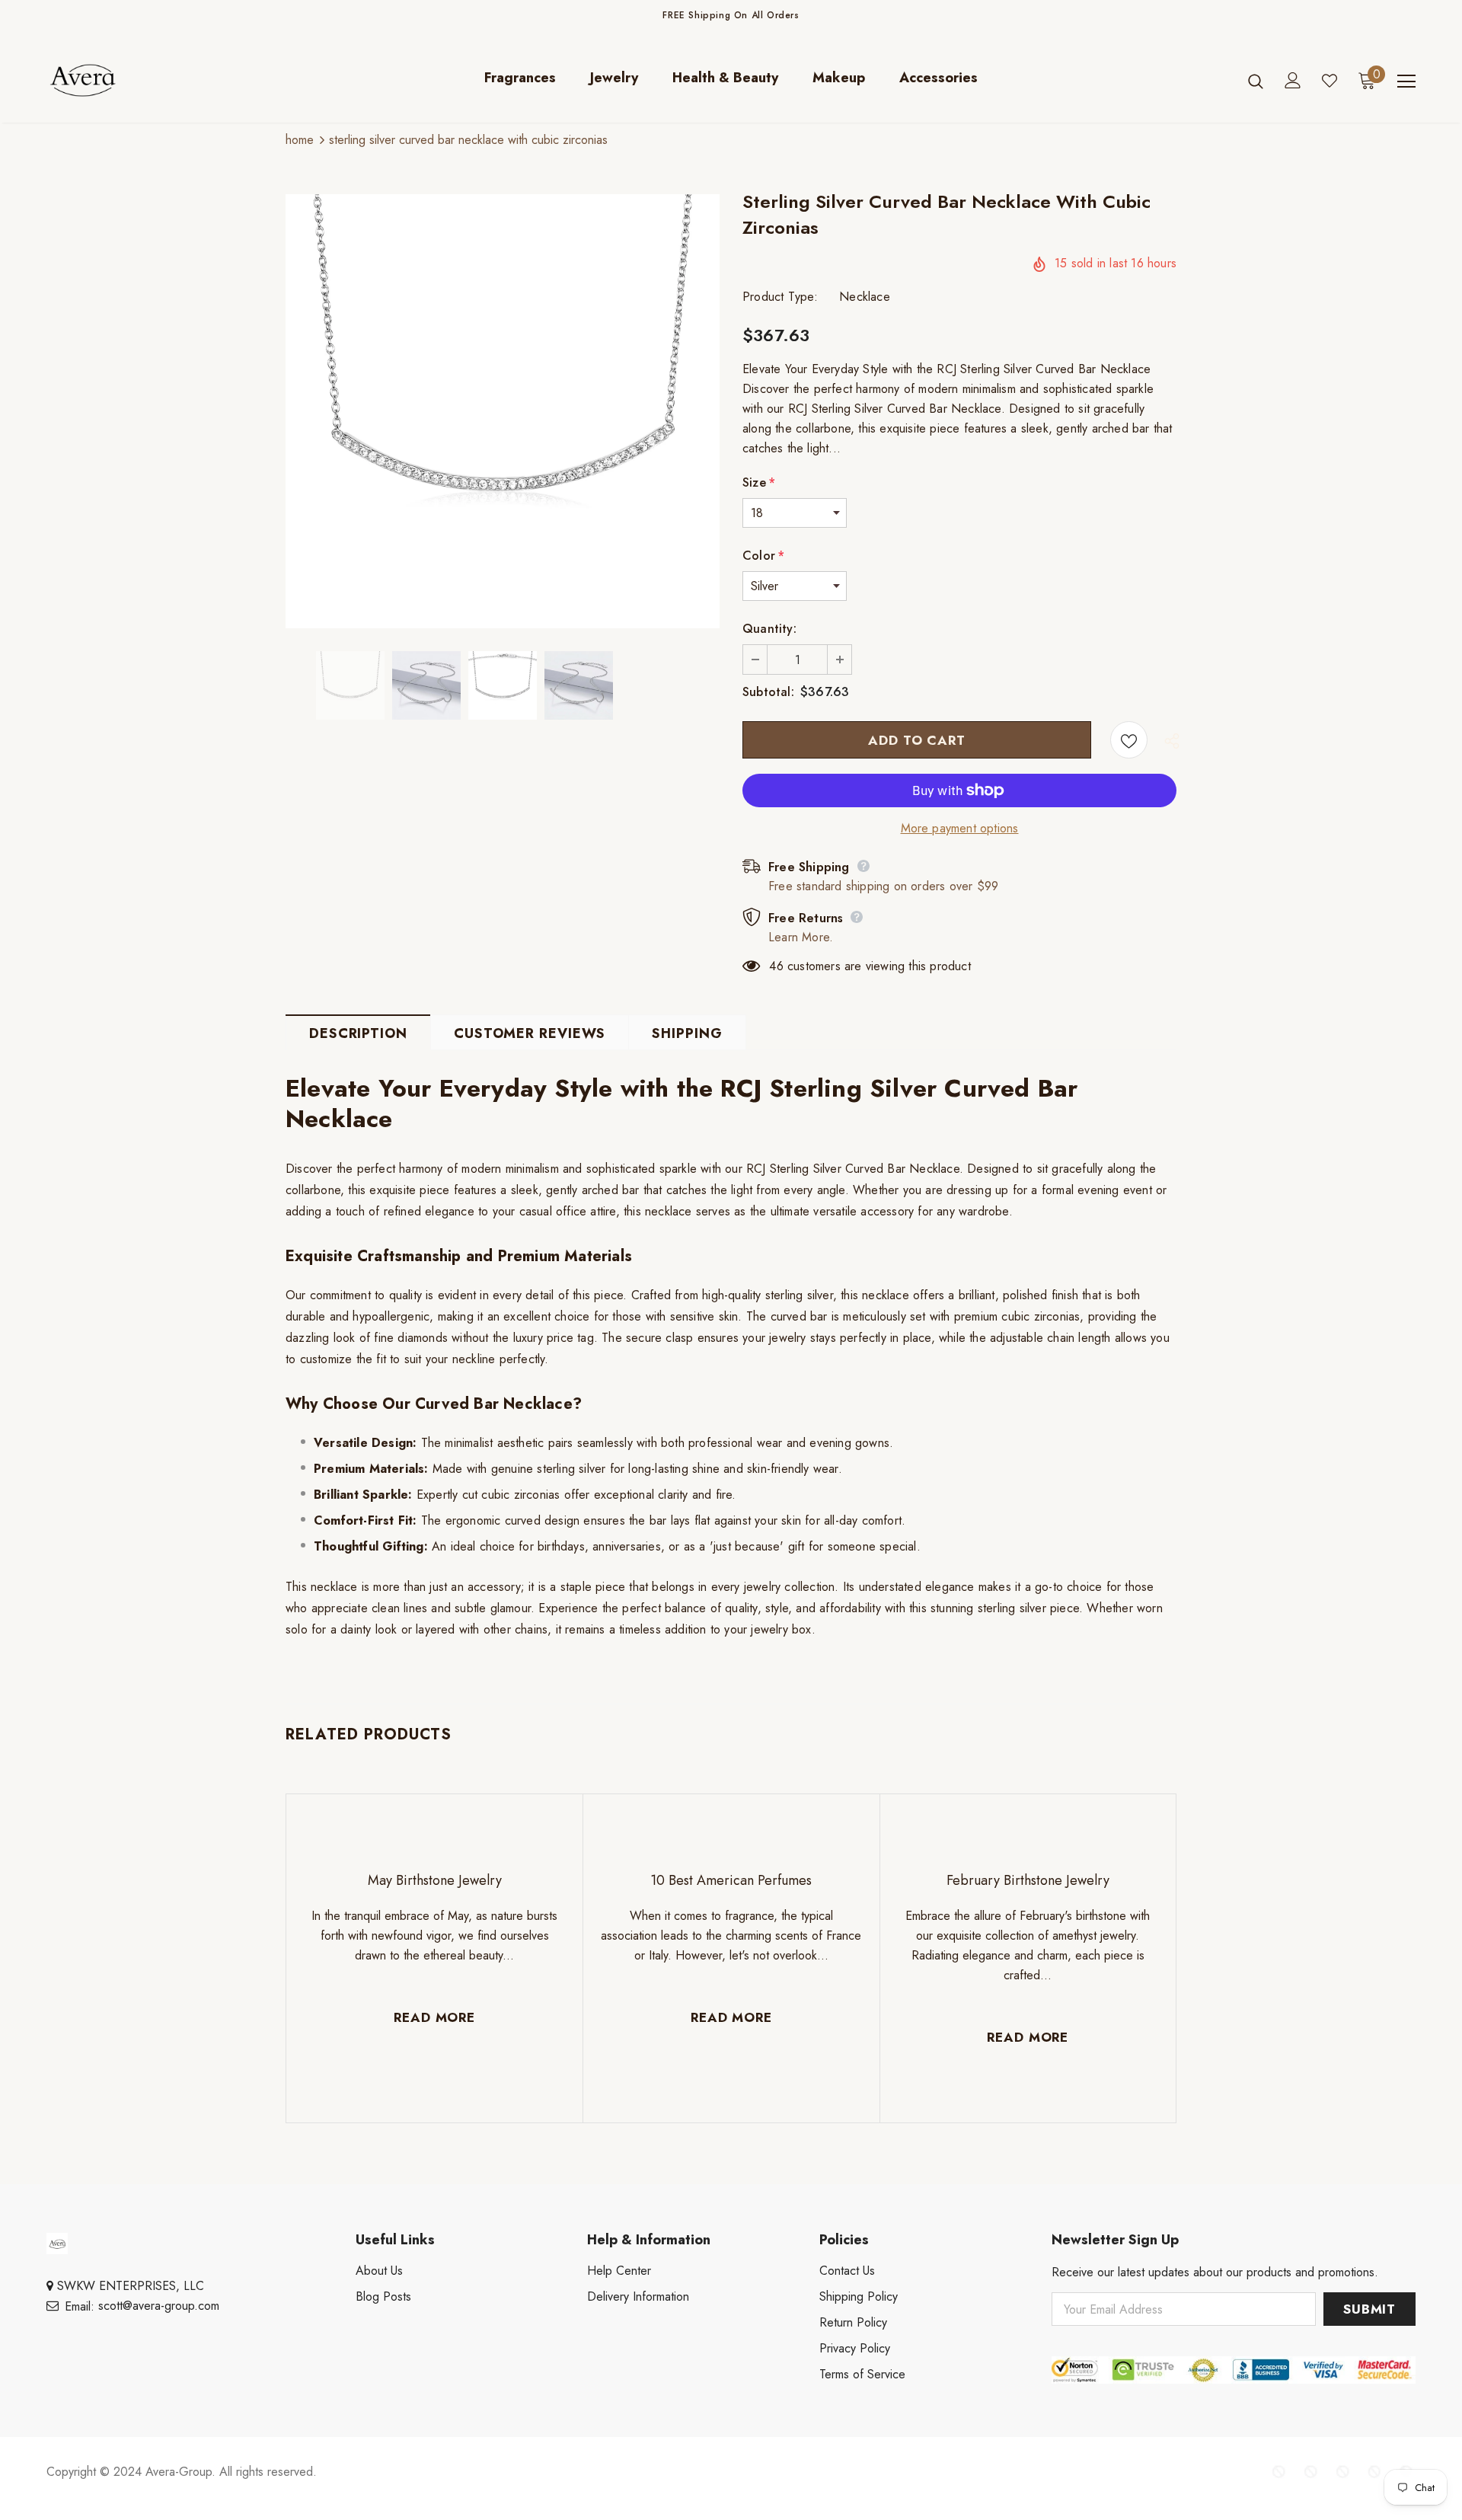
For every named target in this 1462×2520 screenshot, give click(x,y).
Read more (434, 2017)
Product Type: (780, 297)
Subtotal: (768, 692)
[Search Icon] (1256, 81)
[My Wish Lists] (1330, 81)
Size (759, 482)
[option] (503, 411)
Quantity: (769, 629)
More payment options (960, 828)
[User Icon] (1293, 80)
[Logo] (136, 80)
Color (763, 556)
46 (776, 966)
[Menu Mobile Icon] (1406, 81)
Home (300, 140)
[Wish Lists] (1129, 740)
